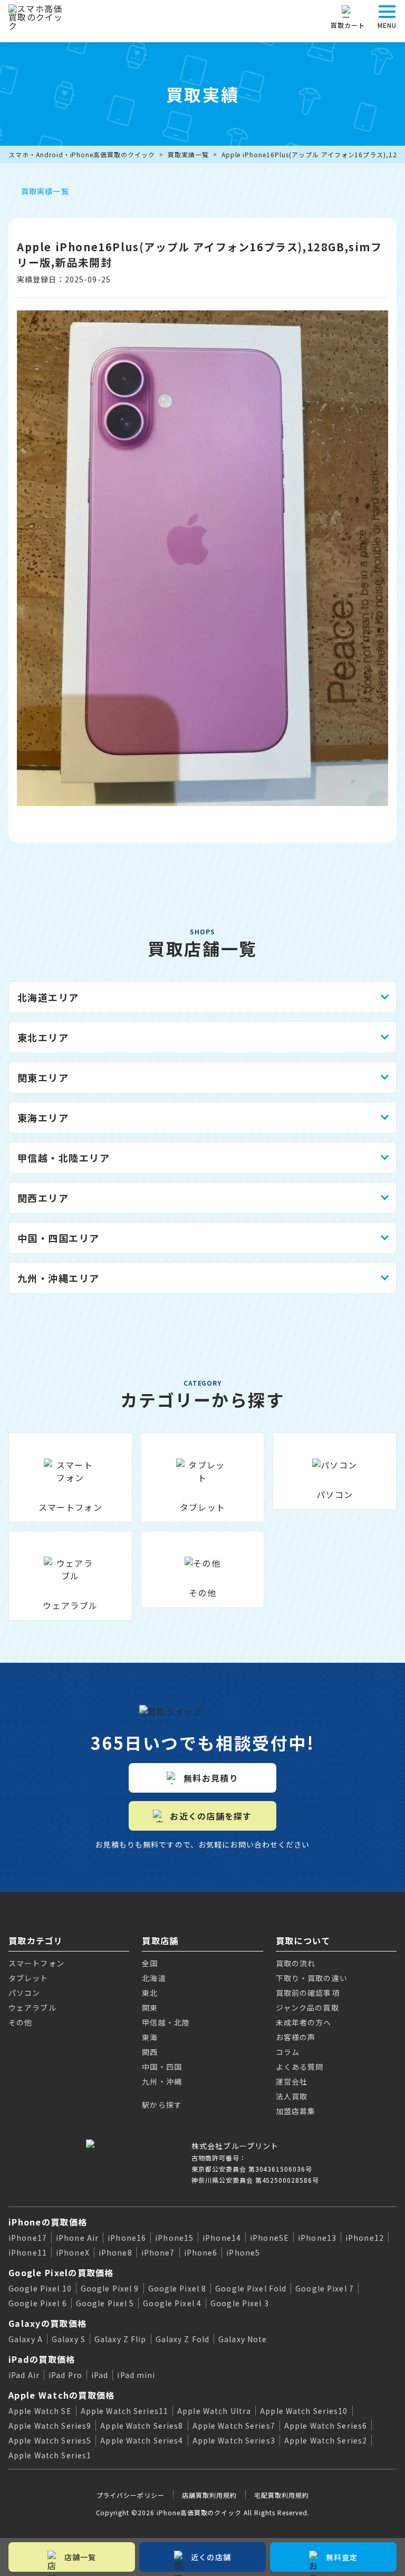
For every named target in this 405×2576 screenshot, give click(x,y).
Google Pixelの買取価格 (61, 2272)
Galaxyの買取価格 (47, 2323)
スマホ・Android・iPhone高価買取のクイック (82, 154)
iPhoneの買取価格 (48, 2222)
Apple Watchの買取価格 (61, 2395)
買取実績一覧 (188, 154)
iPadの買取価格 (42, 2359)
